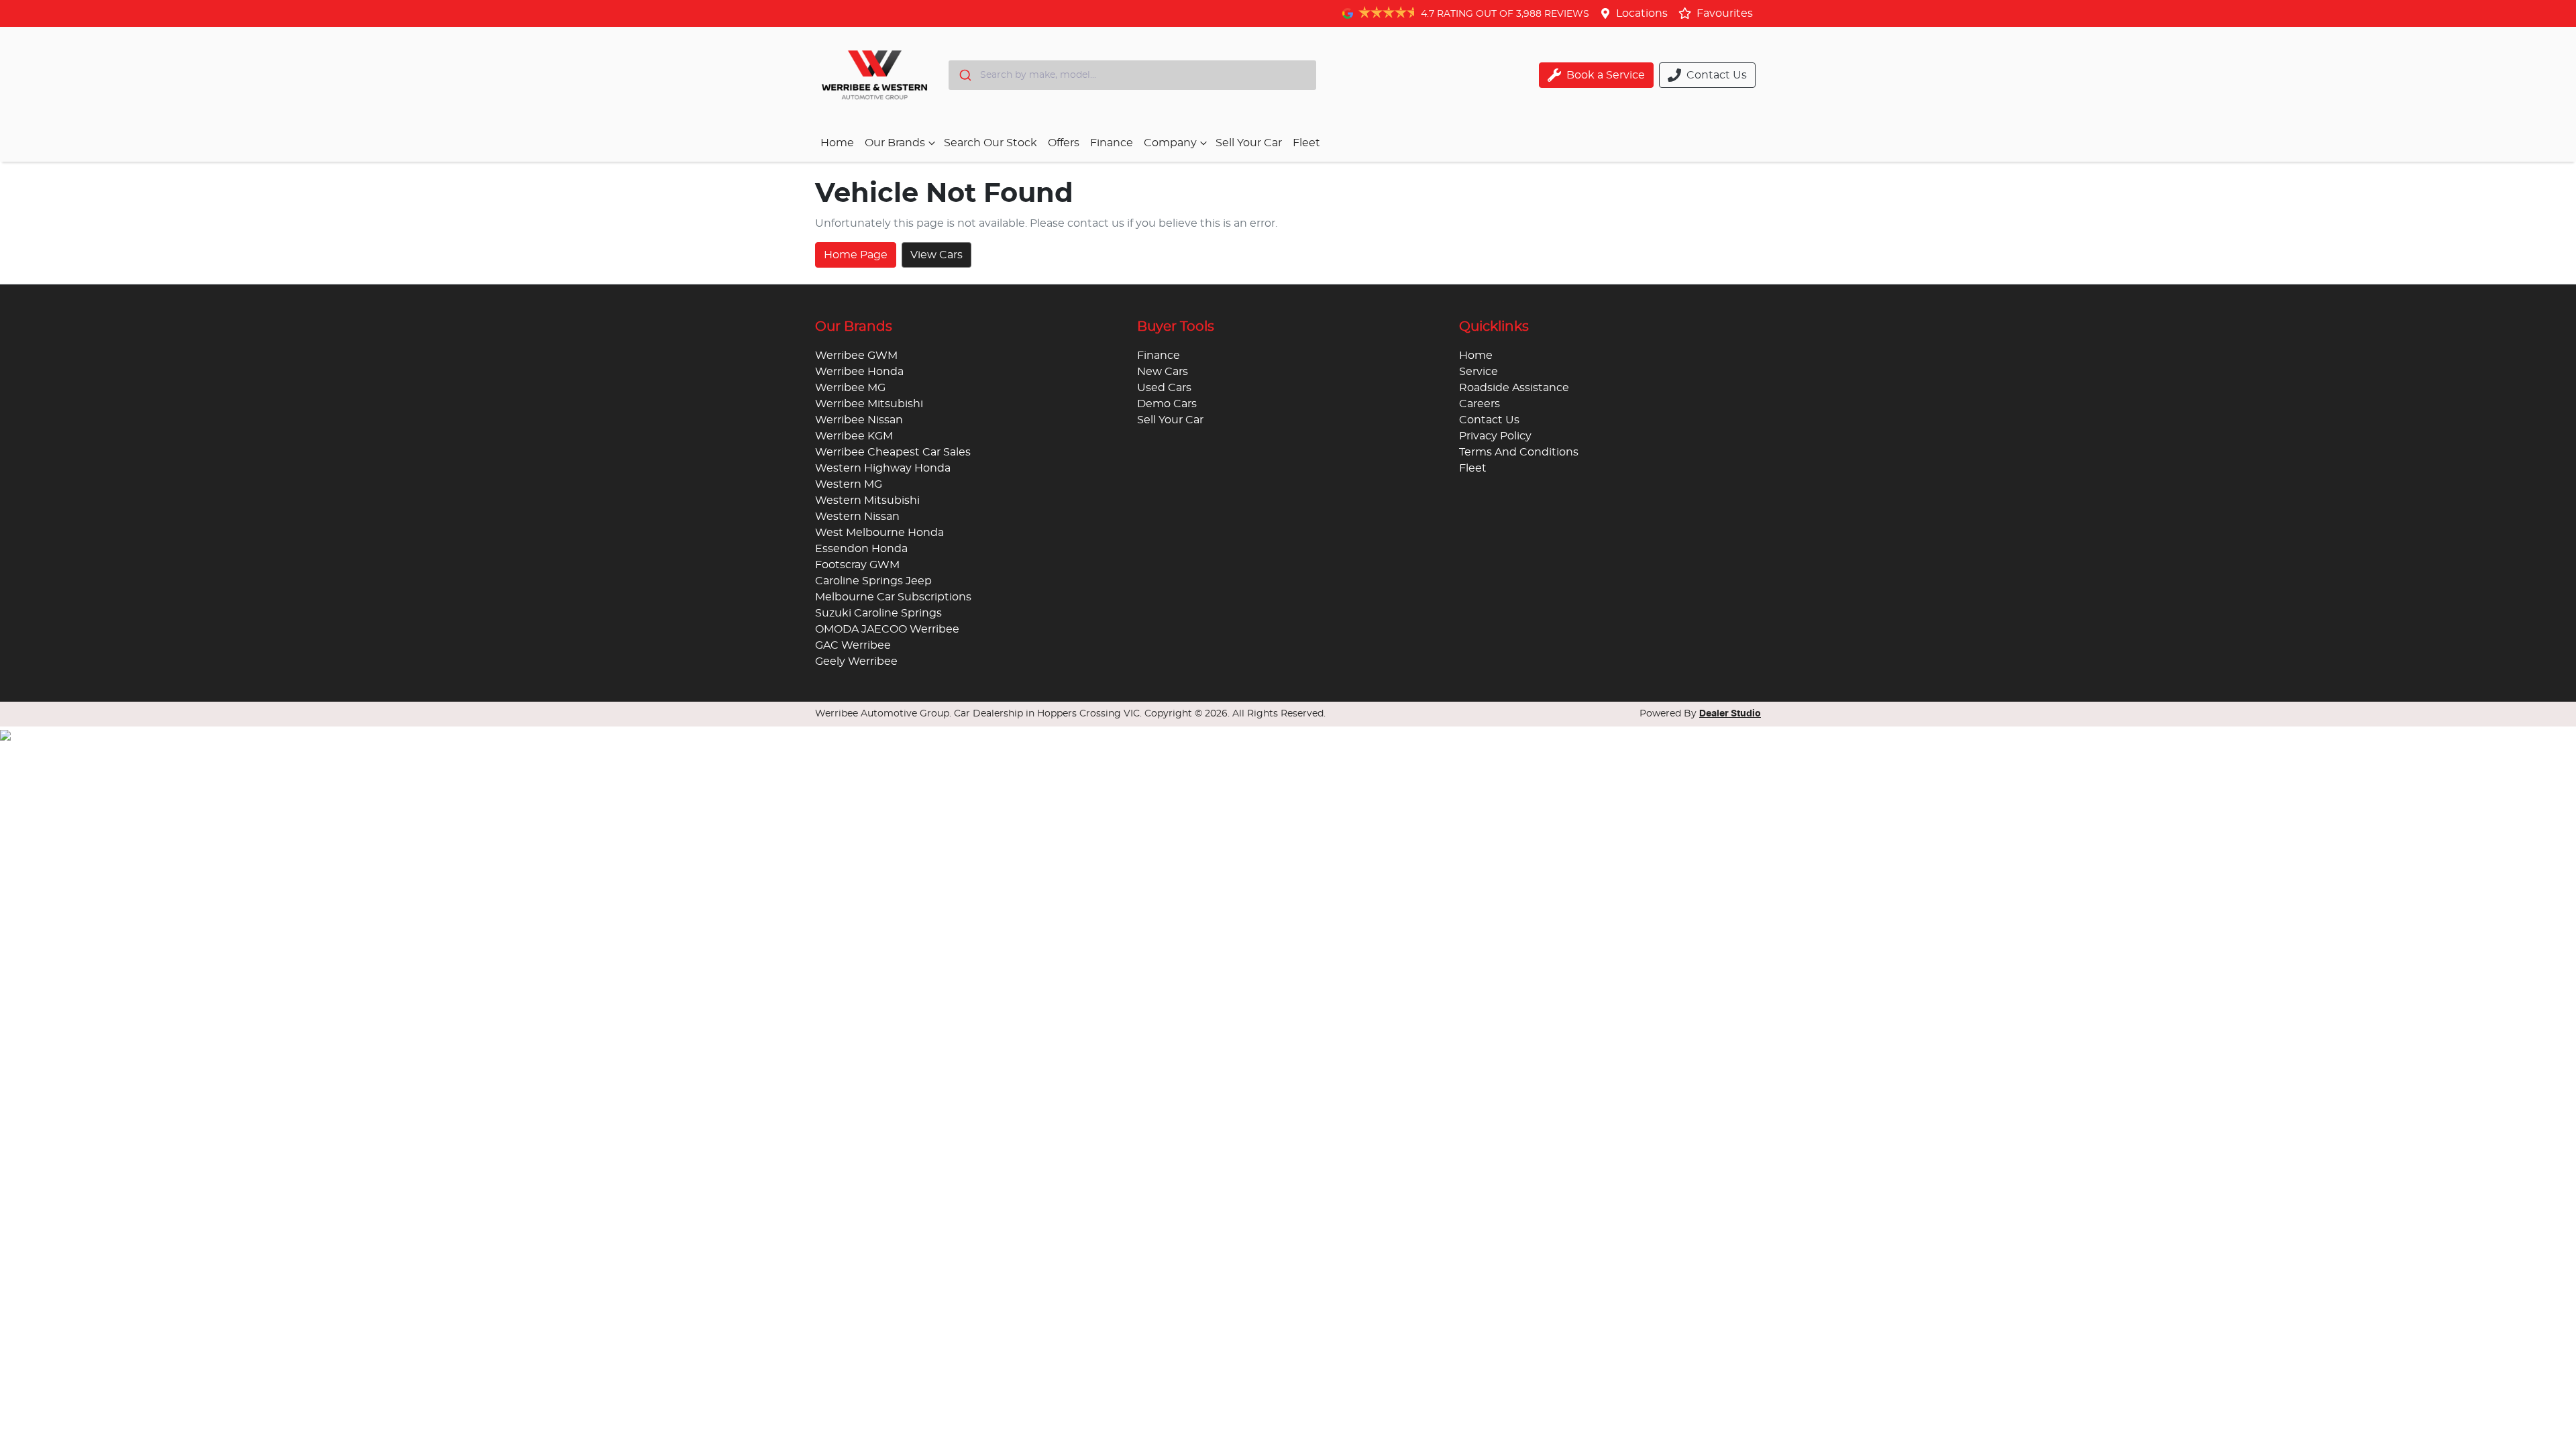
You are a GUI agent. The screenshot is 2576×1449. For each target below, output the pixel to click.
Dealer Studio (1730, 714)
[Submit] (964, 75)
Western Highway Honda (883, 468)
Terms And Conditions (1519, 452)
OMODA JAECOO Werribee (887, 629)
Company (1170, 143)
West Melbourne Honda (879, 533)
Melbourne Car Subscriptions (893, 597)
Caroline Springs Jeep (873, 581)
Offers (1064, 143)
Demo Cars (1167, 404)
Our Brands (895, 143)
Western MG (849, 484)
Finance (1112, 143)
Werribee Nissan (859, 420)
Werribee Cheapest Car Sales (893, 452)
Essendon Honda (861, 549)
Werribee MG (850, 388)
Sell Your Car (1249, 143)
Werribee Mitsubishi (869, 404)
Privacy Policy (1495, 436)
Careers (1480, 404)
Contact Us (1489, 420)
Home (837, 143)
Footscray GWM (857, 565)
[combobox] (1132, 75)
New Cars (1163, 372)
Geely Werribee (856, 661)
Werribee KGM (854, 436)
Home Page (856, 255)
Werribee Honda (859, 372)
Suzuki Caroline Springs (878, 613)
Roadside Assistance (1514, 388)
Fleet (1306, 143)
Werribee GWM (856, 356)
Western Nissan (857, 517)
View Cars (936, 255)
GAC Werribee (853, 645)
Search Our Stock (990, 143)
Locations (1642, 13)
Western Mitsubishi (867, 500)
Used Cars (1164, 388)
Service (1479, 372)
